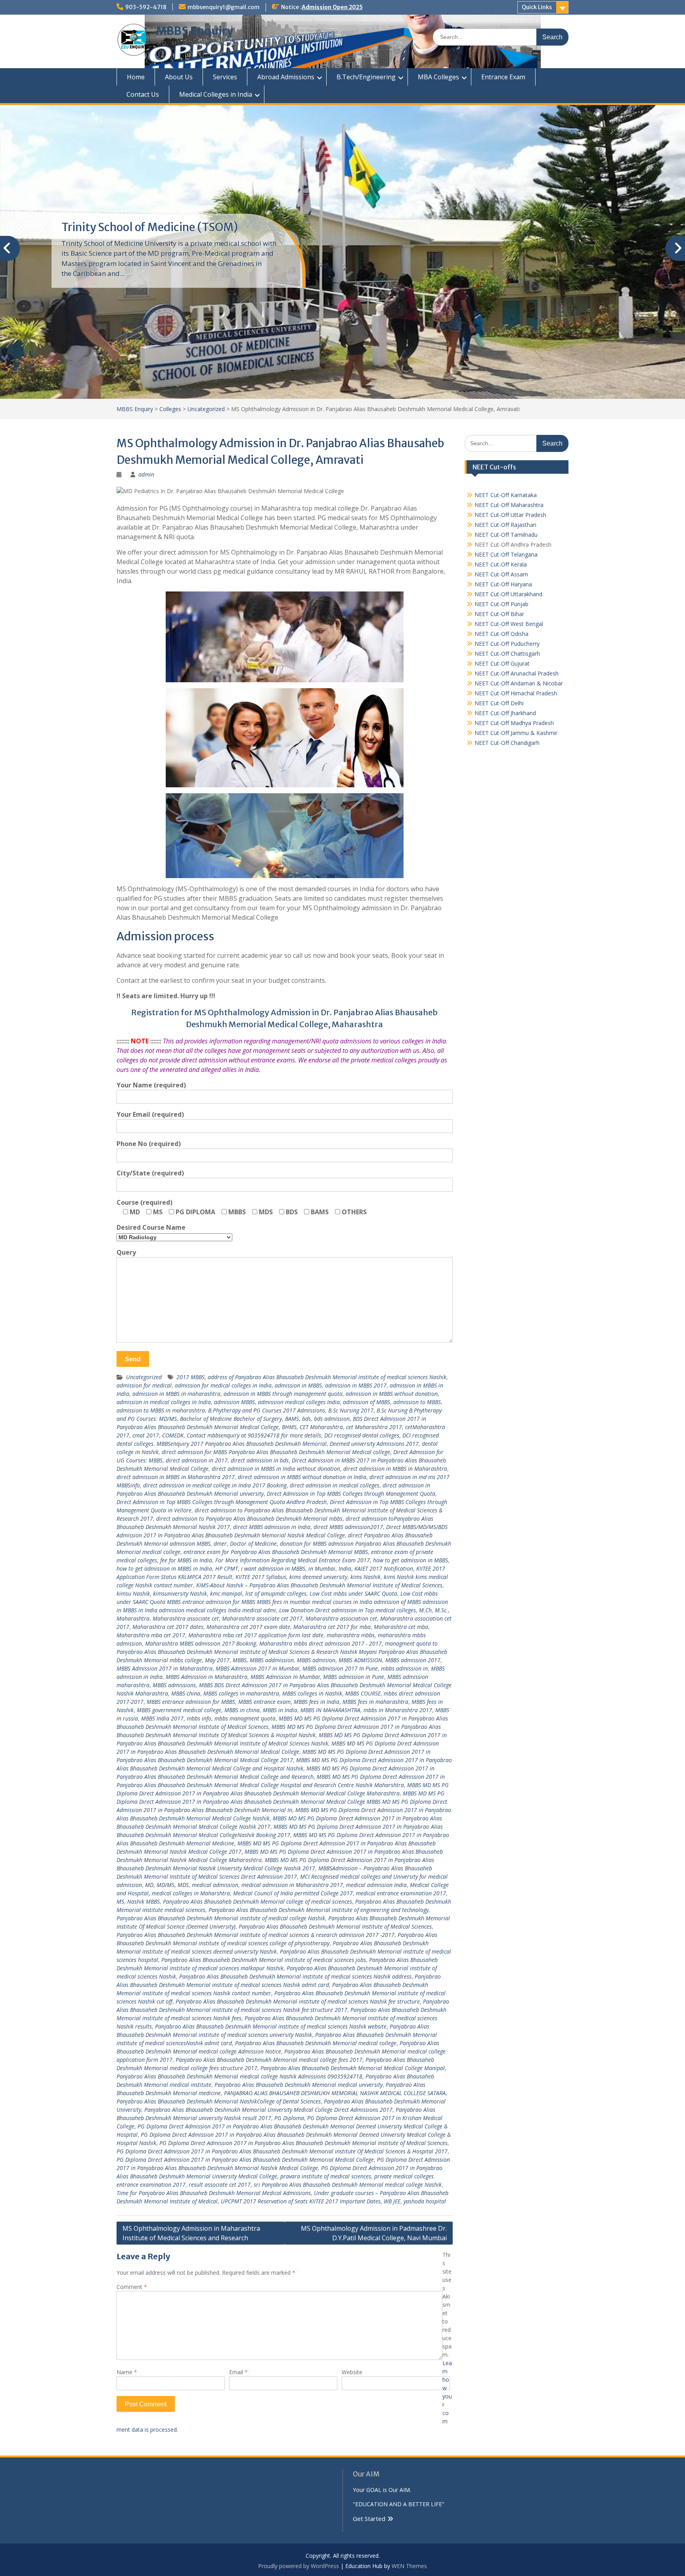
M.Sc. (441, 1610)
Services (225, 77)
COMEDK (173, 1435)
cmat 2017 (146, 1435)
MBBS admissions (174, 1685)
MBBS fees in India (317, 1702)
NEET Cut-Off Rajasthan (505, 525)
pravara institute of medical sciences (326, 2176)
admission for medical (144, 1385)
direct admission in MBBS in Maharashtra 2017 (176, 1477)
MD (149, 1885)
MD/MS (166, 1885)
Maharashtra (133, 1618)
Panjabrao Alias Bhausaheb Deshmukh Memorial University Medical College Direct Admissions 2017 (268, 2110)
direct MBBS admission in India (272, 1527)
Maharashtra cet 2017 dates (168, 1627)
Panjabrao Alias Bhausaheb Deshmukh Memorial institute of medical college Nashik (221, 1918)
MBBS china (186, 1693)
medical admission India (376, 1885)
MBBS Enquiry (195, 31)
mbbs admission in (404, 1668)
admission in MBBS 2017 (356, 1385)
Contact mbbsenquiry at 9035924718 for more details (254, 1435)
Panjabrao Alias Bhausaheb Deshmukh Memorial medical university (298, 2085)
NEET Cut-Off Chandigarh (507, 743)
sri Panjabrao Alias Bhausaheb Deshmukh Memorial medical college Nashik (348, 2185)
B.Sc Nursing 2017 (351, 1410)
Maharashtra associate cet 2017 (262, 1618)
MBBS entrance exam (264, 1702)
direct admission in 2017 (197, 1460)
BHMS (289, 1427)
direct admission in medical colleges (335, 1485)
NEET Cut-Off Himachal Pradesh (516, 693)
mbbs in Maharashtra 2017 (398, 1710)
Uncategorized (144, 1377)
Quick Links (537, 7)
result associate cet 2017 (220, 2185)
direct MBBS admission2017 (348, 1527)
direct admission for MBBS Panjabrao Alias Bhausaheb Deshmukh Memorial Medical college (276, 1452)
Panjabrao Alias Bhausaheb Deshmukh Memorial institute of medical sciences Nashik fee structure (298, 2001)
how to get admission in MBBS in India (164, 1568)
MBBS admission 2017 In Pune (340, 1668)
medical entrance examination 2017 (401, 1893)
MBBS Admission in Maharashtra (207, 1677)
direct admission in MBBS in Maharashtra (395, 1469)
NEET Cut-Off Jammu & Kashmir (516, 733)
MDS (183, 1885)
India (345, 1568)
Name (127, 2372)
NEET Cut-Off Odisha (501, 634)
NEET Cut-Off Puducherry (507, 644)
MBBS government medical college (179, 1710)
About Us (179, 77)
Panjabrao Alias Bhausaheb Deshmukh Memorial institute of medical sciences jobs (264, 1960)
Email (238, 2372)
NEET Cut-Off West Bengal (509, 624)
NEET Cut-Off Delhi (499, 703)
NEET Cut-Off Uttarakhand (508, 594)
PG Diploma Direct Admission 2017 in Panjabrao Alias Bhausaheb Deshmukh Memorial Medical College (245, 2160)
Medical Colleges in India (216, 94)
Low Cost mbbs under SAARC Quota (353, 1593)
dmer (220, 1543)
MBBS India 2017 (162, 1718)
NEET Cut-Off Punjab (501, 604)
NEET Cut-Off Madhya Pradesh (514, 723)
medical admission (215, 1885)
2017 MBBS (190, 1377)
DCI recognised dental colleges (362, 1435)
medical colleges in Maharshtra (191, 1893)
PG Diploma (289, 2118)
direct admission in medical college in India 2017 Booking (215, 1485)
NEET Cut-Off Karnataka (506, 495)
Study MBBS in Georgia (121, 227)
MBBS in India (280, 1710)
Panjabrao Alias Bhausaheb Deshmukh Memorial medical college (316, 2043)
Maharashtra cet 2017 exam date (248, 1627)
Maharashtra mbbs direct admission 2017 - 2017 (320, 1643)
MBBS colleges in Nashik (312, 1693)
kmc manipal (226, 1593)
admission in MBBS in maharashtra (176, 1394)
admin (146, 474)
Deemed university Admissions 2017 (374, 1444)
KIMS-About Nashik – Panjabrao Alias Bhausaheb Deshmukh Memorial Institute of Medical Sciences (319, 1585)
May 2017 (217, 1660)
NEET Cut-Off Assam (501, 574)
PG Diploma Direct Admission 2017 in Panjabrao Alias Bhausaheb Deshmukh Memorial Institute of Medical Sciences (303, 2143)
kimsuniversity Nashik (180, 1593)
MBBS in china (242, 1710)
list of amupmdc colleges (276, 1593)
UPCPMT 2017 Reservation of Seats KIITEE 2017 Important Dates (301, 2201)
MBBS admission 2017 (413, 1660)
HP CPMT (227, 1568)
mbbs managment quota (245, 1718)
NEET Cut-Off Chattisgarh (507, 654)
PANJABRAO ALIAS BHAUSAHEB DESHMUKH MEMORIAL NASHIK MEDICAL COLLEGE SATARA (335, 2093)
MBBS (240, 1660)
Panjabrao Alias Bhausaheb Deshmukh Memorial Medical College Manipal (353, 2068)
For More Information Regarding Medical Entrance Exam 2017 (293, 1560)
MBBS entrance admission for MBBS (191, 1702)
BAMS (292, 1419)
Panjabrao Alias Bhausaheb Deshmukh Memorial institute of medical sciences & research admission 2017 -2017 (255, 1935)
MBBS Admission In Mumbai (285, 1677)
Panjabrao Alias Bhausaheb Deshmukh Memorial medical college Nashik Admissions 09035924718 (239, 2076)
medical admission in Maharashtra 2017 (292, 1885)
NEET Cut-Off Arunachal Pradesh (517, 673)
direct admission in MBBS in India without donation (276, 1469)
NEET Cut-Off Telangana (506, 554)
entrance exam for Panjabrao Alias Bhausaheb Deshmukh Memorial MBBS (276, 1552)
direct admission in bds (260, 1460)
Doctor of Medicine (253, 1543)
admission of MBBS (366, 1402)
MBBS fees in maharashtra (375, 1702)
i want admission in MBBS (273, 1568)
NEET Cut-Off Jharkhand (505, 713)
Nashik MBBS (144, 1901)
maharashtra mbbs (351, 1635)
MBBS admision (316, 1660)
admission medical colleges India (299, 1402)
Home (136, 77)
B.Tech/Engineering (366, 77)
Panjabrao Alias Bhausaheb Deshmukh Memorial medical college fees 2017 (269, 2060)
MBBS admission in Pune (354, 1677)
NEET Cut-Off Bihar (499, 614)
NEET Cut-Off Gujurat (502, 663)
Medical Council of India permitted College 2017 (293, 1893)
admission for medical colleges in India (223, 1385)
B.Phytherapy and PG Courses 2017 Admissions (267, 1410)
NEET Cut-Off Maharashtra (509, 505)
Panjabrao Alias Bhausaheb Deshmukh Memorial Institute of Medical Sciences (335, 1926)
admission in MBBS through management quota (283, 1394)
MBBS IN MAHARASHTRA (330, 1710)
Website (352, 2372)
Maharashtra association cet (341, 1618)
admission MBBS (234, 1402)
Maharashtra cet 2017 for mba (332, 1627)
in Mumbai (322, 1568)
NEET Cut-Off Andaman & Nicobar (519, 683)
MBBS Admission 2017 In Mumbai (257, 1668)
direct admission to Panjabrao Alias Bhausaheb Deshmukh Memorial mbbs (249, 1519)
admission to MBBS (417, 1402)
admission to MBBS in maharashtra (161, 1410)
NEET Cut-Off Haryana (503, 584)
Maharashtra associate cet (186, 1618)
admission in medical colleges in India (164, 1402)
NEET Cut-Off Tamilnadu (506, 535)
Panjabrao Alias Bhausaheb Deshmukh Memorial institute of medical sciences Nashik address (295, 1976)
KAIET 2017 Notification (384, 1568)
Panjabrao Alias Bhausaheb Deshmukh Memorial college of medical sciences (257, 1901)
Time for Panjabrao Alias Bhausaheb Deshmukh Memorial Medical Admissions (214, 2193)
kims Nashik (365, 1577)
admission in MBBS (298, 1385)
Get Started (369, 2519)
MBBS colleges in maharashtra (241, 1693)
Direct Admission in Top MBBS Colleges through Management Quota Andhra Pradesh (222, 1502)
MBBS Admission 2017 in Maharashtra (165, 1668)
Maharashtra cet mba (401, 1627)
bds (306, 1419)
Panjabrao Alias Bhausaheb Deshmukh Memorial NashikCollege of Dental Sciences (219, 2101)
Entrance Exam (503, 77)
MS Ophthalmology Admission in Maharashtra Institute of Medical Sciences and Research (191, 2233)
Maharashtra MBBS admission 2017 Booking (201, 1643)
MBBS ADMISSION (360, 1660)
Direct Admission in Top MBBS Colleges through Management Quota (351, 1494)
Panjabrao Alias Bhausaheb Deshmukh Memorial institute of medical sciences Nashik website (271, 2026)
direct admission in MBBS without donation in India (302, 1477)
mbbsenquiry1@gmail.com (224, 7)
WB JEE (392, 2201)
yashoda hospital (425, 2201)
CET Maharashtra (321, 1427)
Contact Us (143, 94)
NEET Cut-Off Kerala (501, 564)
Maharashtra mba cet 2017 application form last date (256, 1635)
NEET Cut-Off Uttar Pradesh (510, 515)
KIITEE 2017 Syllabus (261, 1577)
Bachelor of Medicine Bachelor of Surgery (231, 1419)
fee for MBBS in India (186, 1560)
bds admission (332, 1419)
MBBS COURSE (363, 1693)
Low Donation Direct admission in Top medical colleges (347, 1610)
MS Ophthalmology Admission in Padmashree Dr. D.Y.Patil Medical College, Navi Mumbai (374, 2233)
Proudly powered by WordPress (298, 2566)
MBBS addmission (272, 1660)
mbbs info (199, 1718)
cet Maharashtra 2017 (374, 1427)
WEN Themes (409, 2566)
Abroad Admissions (286, 77)
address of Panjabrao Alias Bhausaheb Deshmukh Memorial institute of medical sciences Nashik (327, 1377)
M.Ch (425, 1610)
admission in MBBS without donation (392, 1394)
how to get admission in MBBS (410, 1560)
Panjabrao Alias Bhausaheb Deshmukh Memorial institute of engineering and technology (319, 1910)
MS (120, 1901)
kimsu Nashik (133, 1593)
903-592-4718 (146, 7)
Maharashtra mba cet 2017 (151, 1635)
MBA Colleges (438, 77)
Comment (132, 2287)
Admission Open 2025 (332, 7)
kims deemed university (318, 1577)
